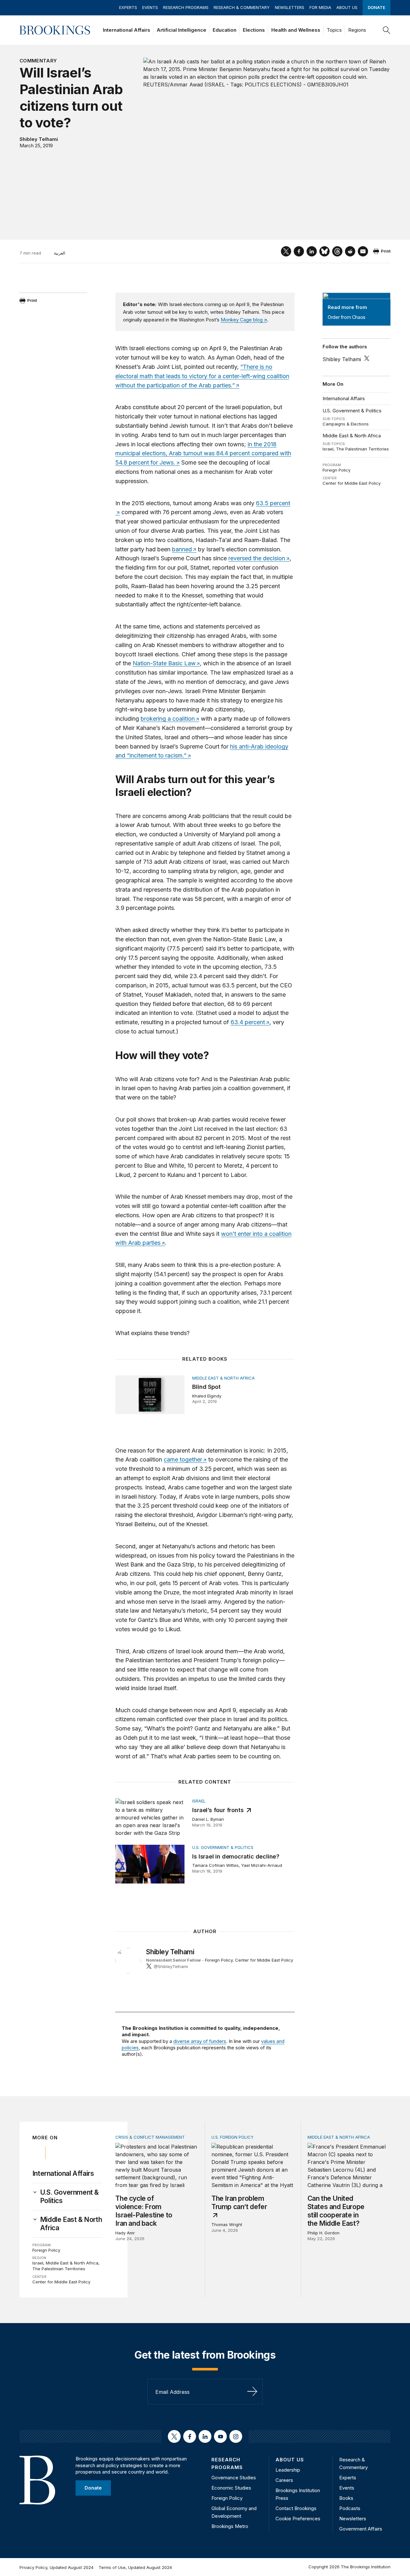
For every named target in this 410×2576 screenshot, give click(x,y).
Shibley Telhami (39, 139)
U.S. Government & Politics (352, 411)
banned (182, 549)
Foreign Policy (336, 470)
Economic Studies (231, 2488)
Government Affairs (361, 2529)
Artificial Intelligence (181, 30)
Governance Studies (234, 2478)
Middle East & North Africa (352, 436)
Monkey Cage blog (242, 320)
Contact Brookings (296, 2508)
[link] (71, 2197)
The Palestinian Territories (362, 449)
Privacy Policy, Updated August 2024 (57, 2567)
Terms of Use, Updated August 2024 (135, 2567)
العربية (60, 253)
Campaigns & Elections (346, 424)
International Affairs (127, 30)
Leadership (288, 2470)
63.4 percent (248, 1022)
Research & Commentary (242, 7)
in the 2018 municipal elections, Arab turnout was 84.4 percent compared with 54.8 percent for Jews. (203, 454)
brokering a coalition (168, 719)
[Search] (387, 30)
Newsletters (290, 7)
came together (183, 1459)
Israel (328, 449)
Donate (377, 7)
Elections (254, 30)
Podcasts (350, 2508)
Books (346, 2498)
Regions (357, 30)
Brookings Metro (230, 2526)
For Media (320, 7)
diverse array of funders (200, 2041)
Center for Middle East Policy (352, 483)
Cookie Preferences (298, 2519)
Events (150, 7)
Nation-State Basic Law (164, 663)
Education (225, 30)
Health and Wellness (296, 30)
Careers (284, 2480)
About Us (347, 7)
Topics (334, 30)
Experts (128, 7)
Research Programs (186, 7)
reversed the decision (257, 558)
